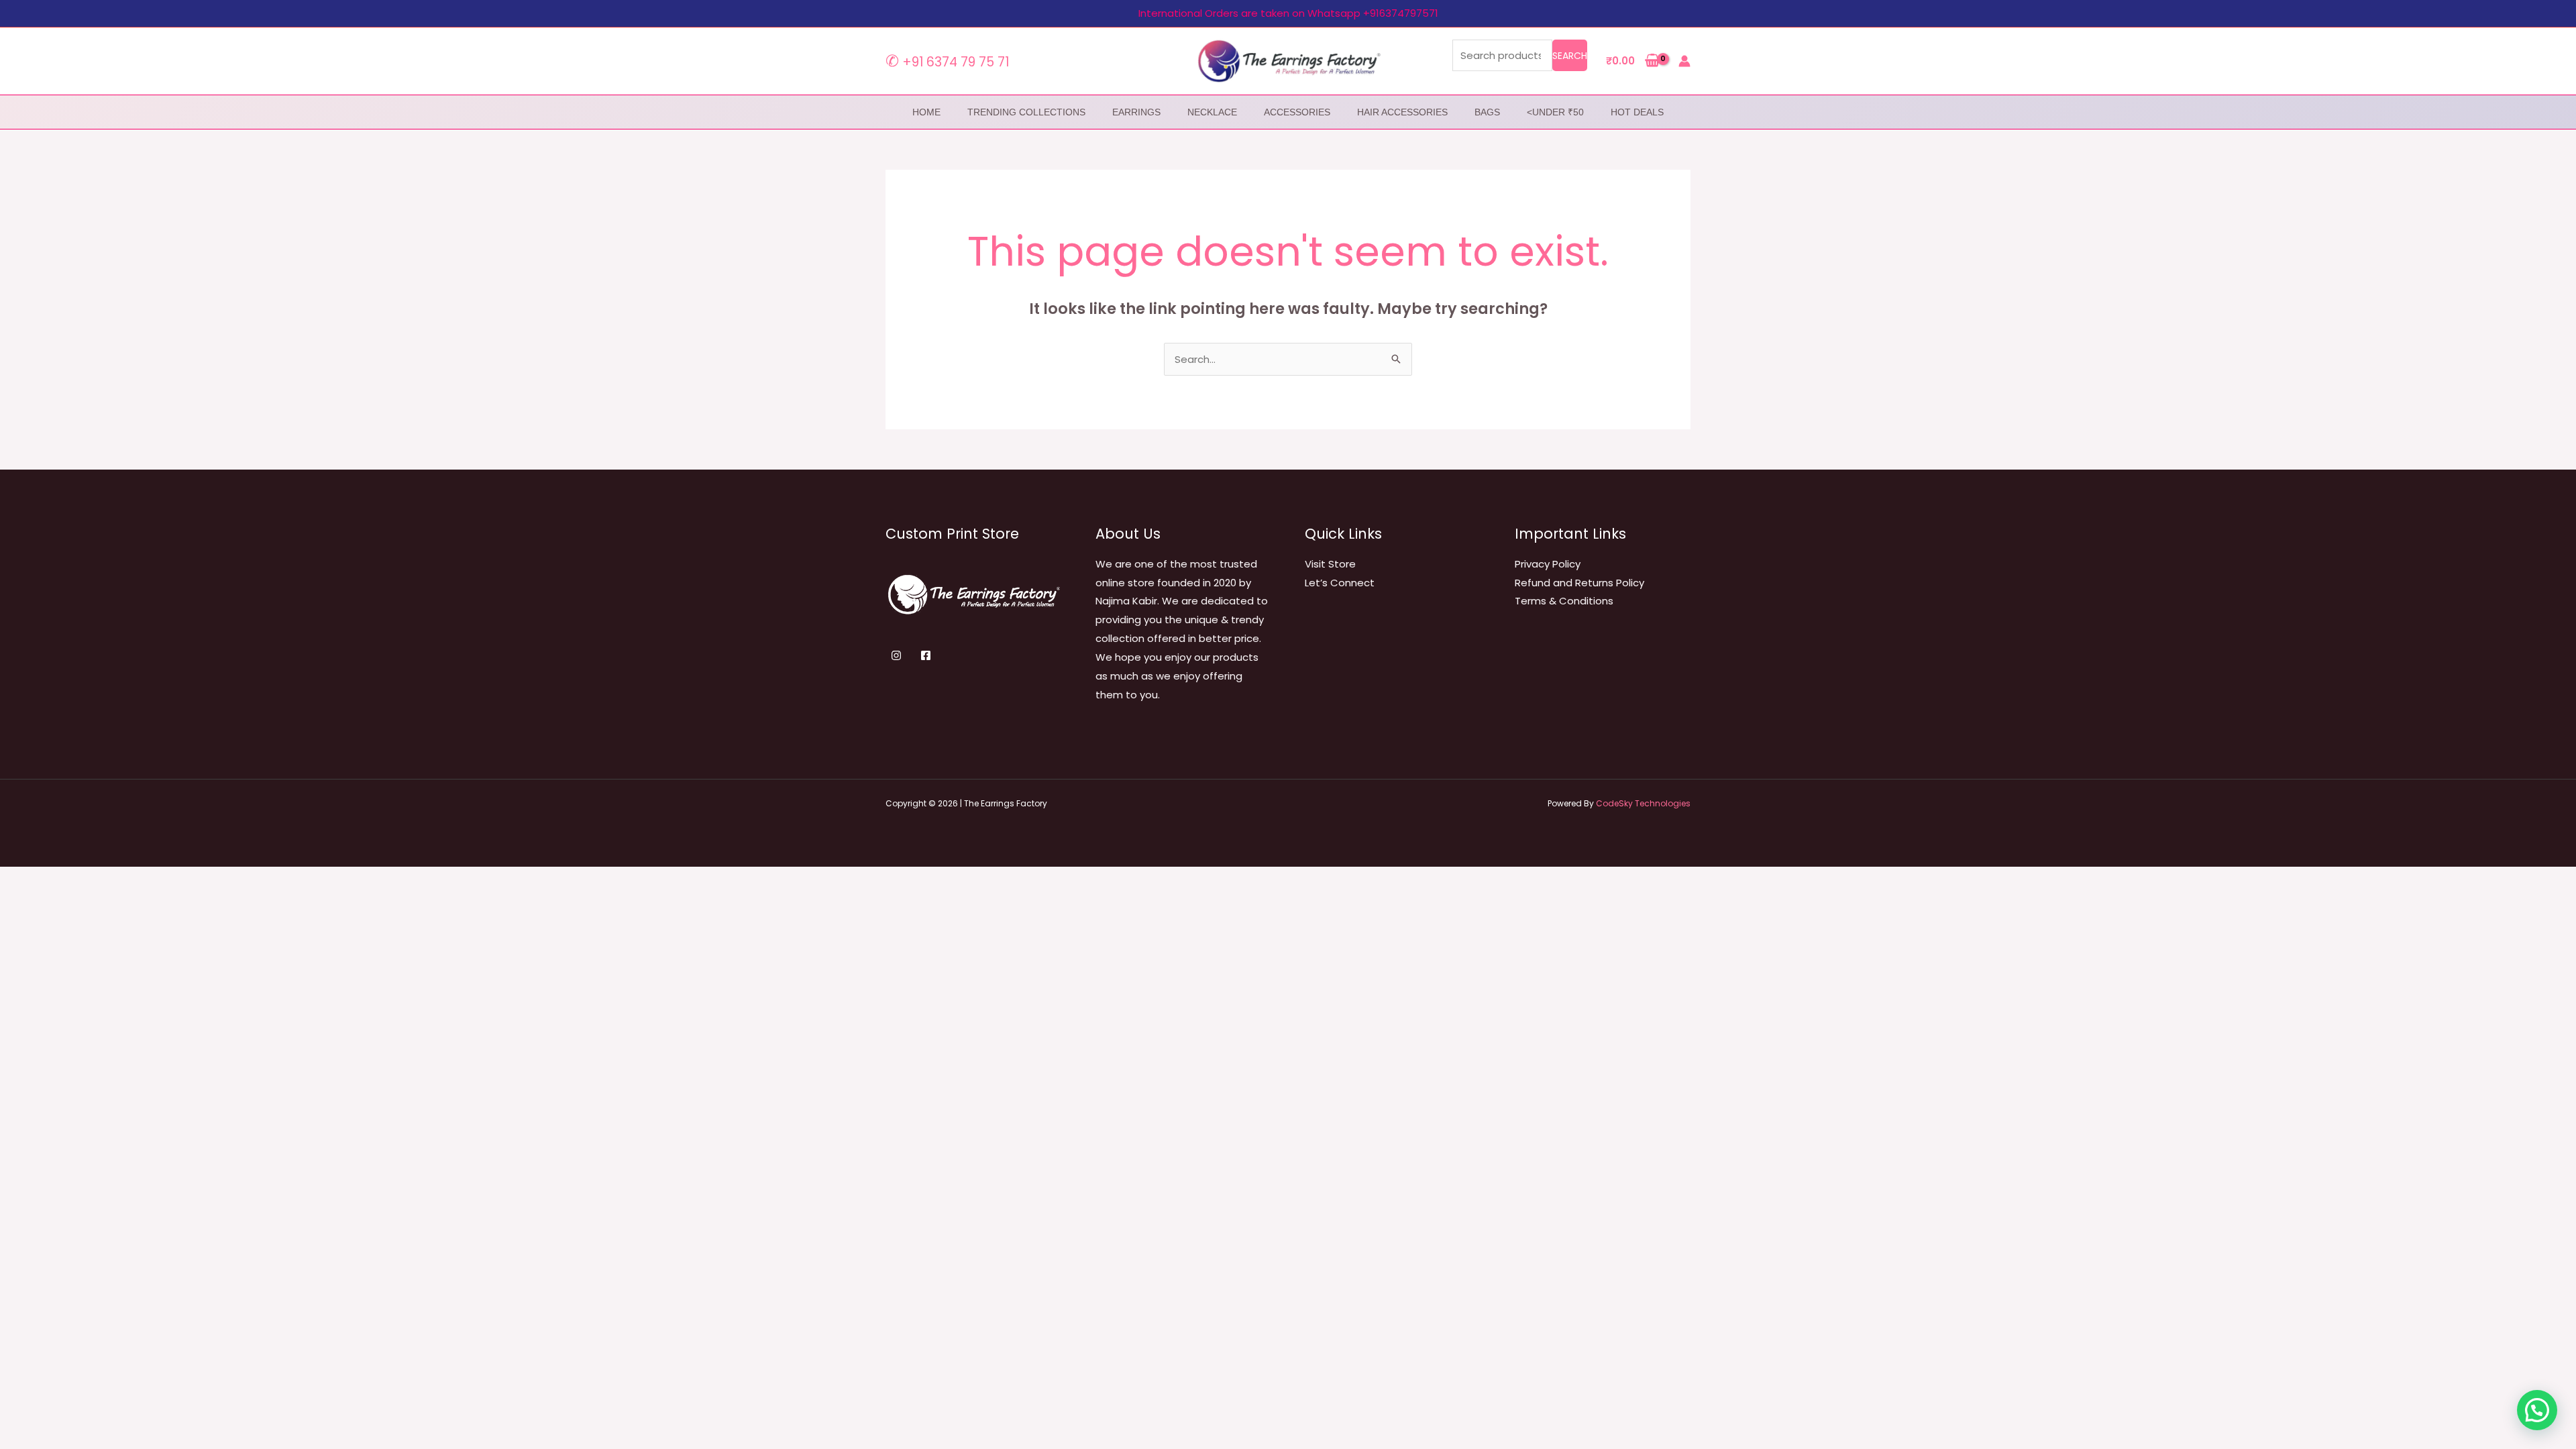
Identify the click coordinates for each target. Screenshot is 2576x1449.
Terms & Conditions (1564, 601)
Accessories (1297, 112)
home (926, 112)
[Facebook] (926, 655)
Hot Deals (1637, 112)
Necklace (1212, 112)
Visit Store (1330, 564)
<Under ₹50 (1555, 112)
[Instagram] (896, 655)
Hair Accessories (1402, 112)
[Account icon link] (1684, 61)
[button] (2537, 1410)
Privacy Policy (1548, 564)
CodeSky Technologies (1643, 803)
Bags (1487, 112)
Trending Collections (1026, 112)
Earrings (1136, 112)
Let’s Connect (1340, 583)
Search (1570, 56)
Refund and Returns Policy (1579, 583)
